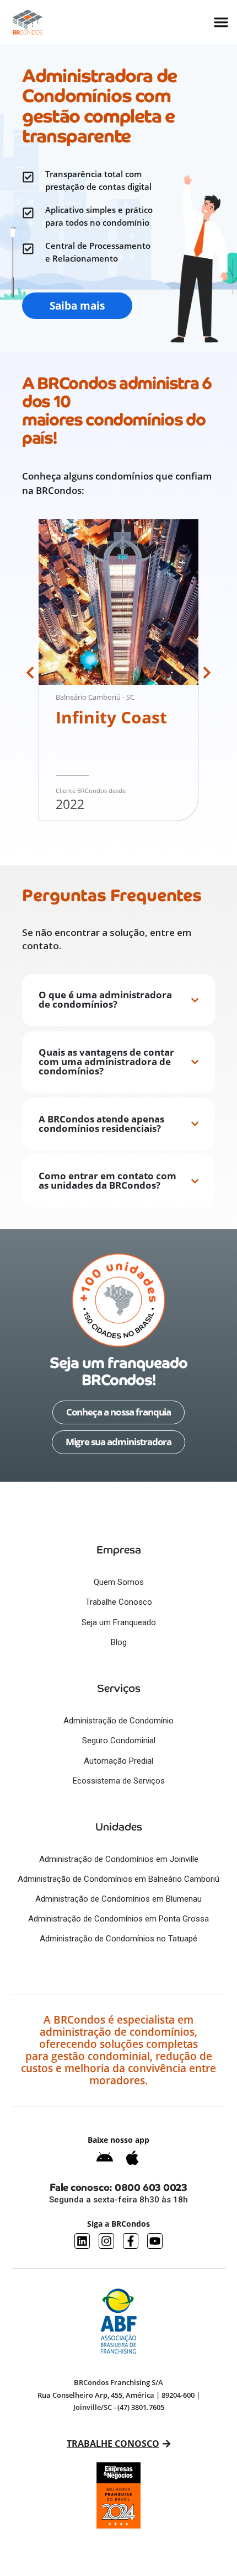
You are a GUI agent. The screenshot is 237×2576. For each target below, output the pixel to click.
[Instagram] (106, 2241)
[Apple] (132, 2158)
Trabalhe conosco (112, 2444)
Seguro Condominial (119, 1741)
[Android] (105, 2158)
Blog (119, 1642)
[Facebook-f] (131, 2241)
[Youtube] (155, 2241)
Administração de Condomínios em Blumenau (118, 1899)
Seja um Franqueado (119, 1622)
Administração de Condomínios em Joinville (119, 1859)
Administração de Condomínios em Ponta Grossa (118, 1919)
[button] (30, 673)
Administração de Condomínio (118, 1721)
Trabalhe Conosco (119, 1602)
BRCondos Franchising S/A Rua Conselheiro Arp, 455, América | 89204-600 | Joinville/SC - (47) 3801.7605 (119, 2395)
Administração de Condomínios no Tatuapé (118, 1939)
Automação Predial (118, 1761)
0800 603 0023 (151, 2187)
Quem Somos (119, 1582)
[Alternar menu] (221, 22)
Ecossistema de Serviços (119, 1781)
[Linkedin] (82, 2241)
